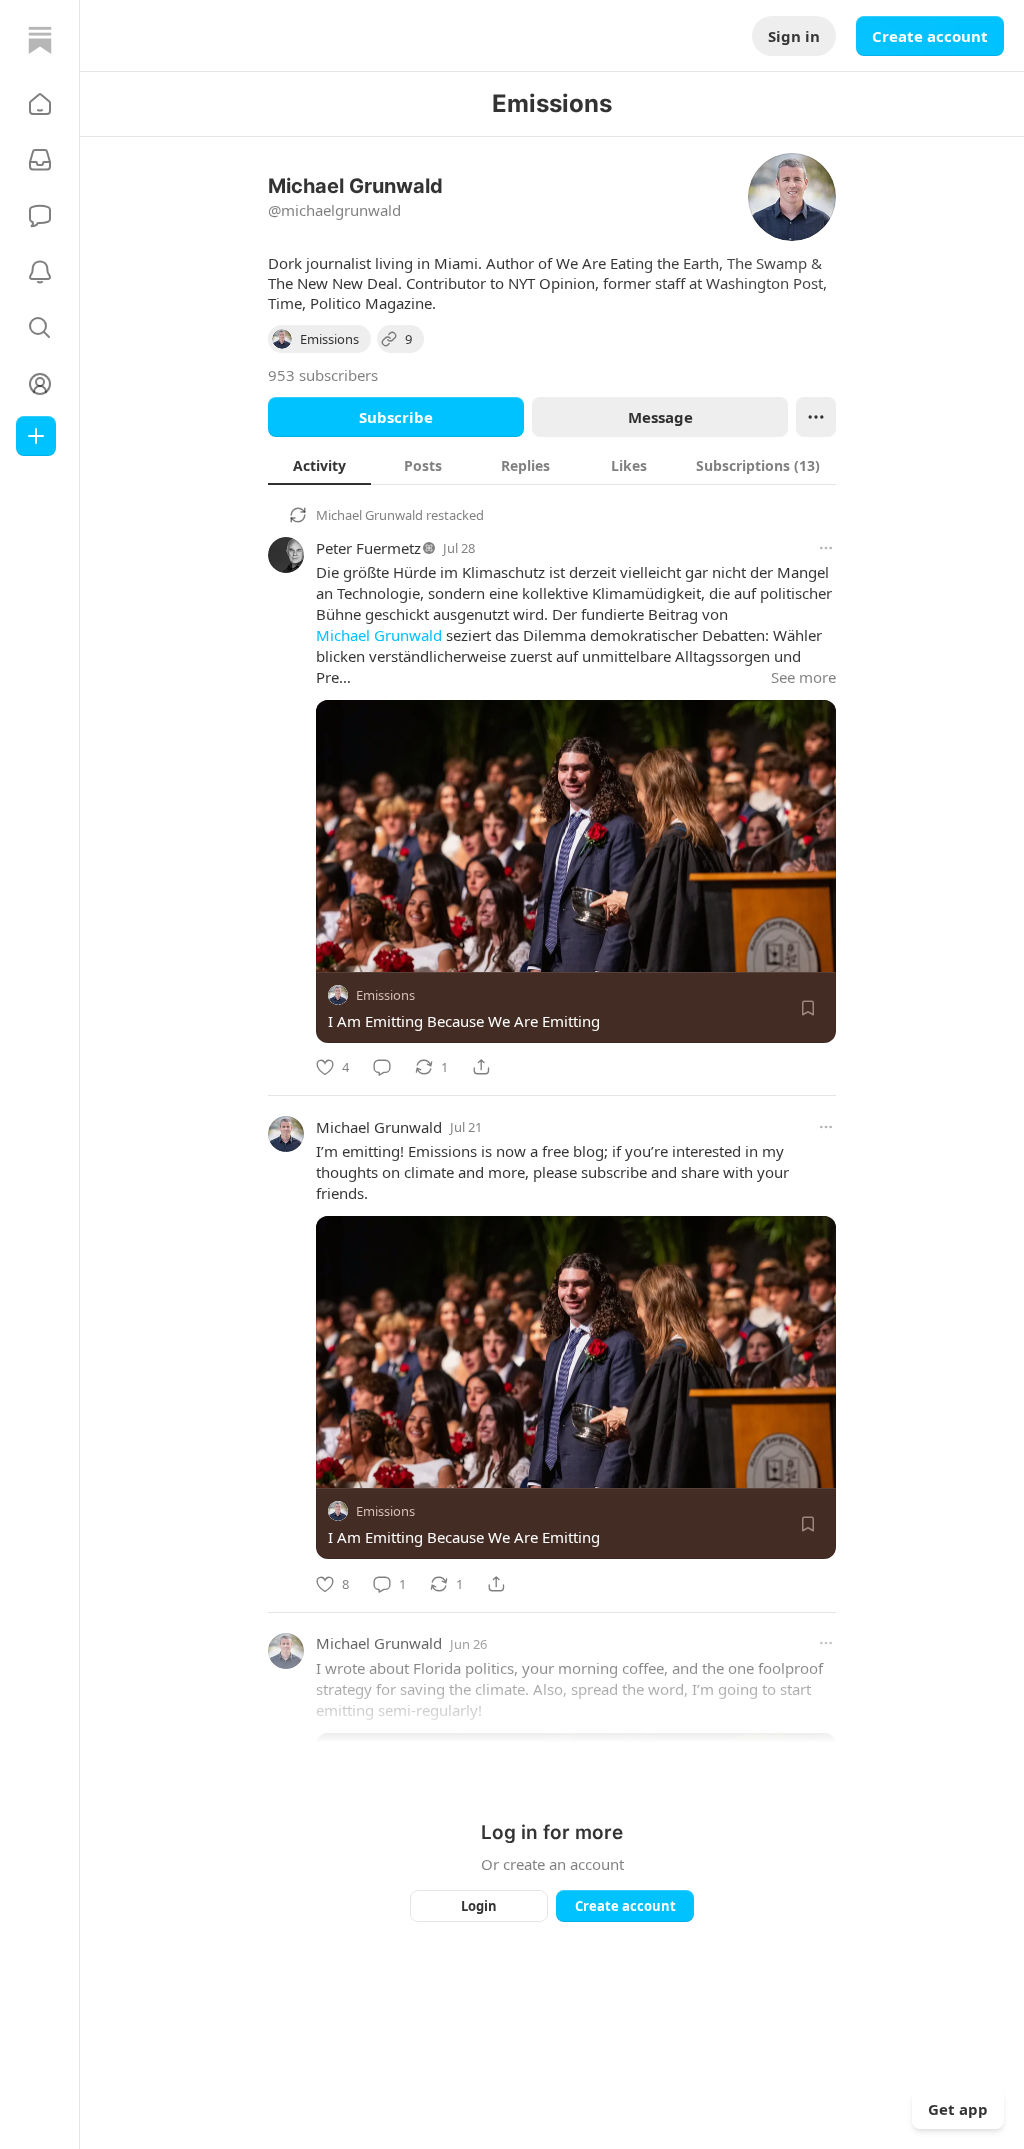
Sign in (794, 36)
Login (479, 1906)
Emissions (385, 995)
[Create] (36, 436)
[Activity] (40, 272)
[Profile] (40, 384)
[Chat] (40, 216)
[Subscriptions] (40, 160)
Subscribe (396, 417)
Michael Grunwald (369, 515)
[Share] (481, 1067)
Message (660, 417)
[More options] (826, 548)
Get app (958, 2109)
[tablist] (552, 465)
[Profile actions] (816, 417)
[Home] (40, 40)
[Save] (808, 1008)
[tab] (319, 465)
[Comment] (382, 1067)
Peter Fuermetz (368, 548)
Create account (930, 36)
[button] (40, 104)
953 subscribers (323, 375)
